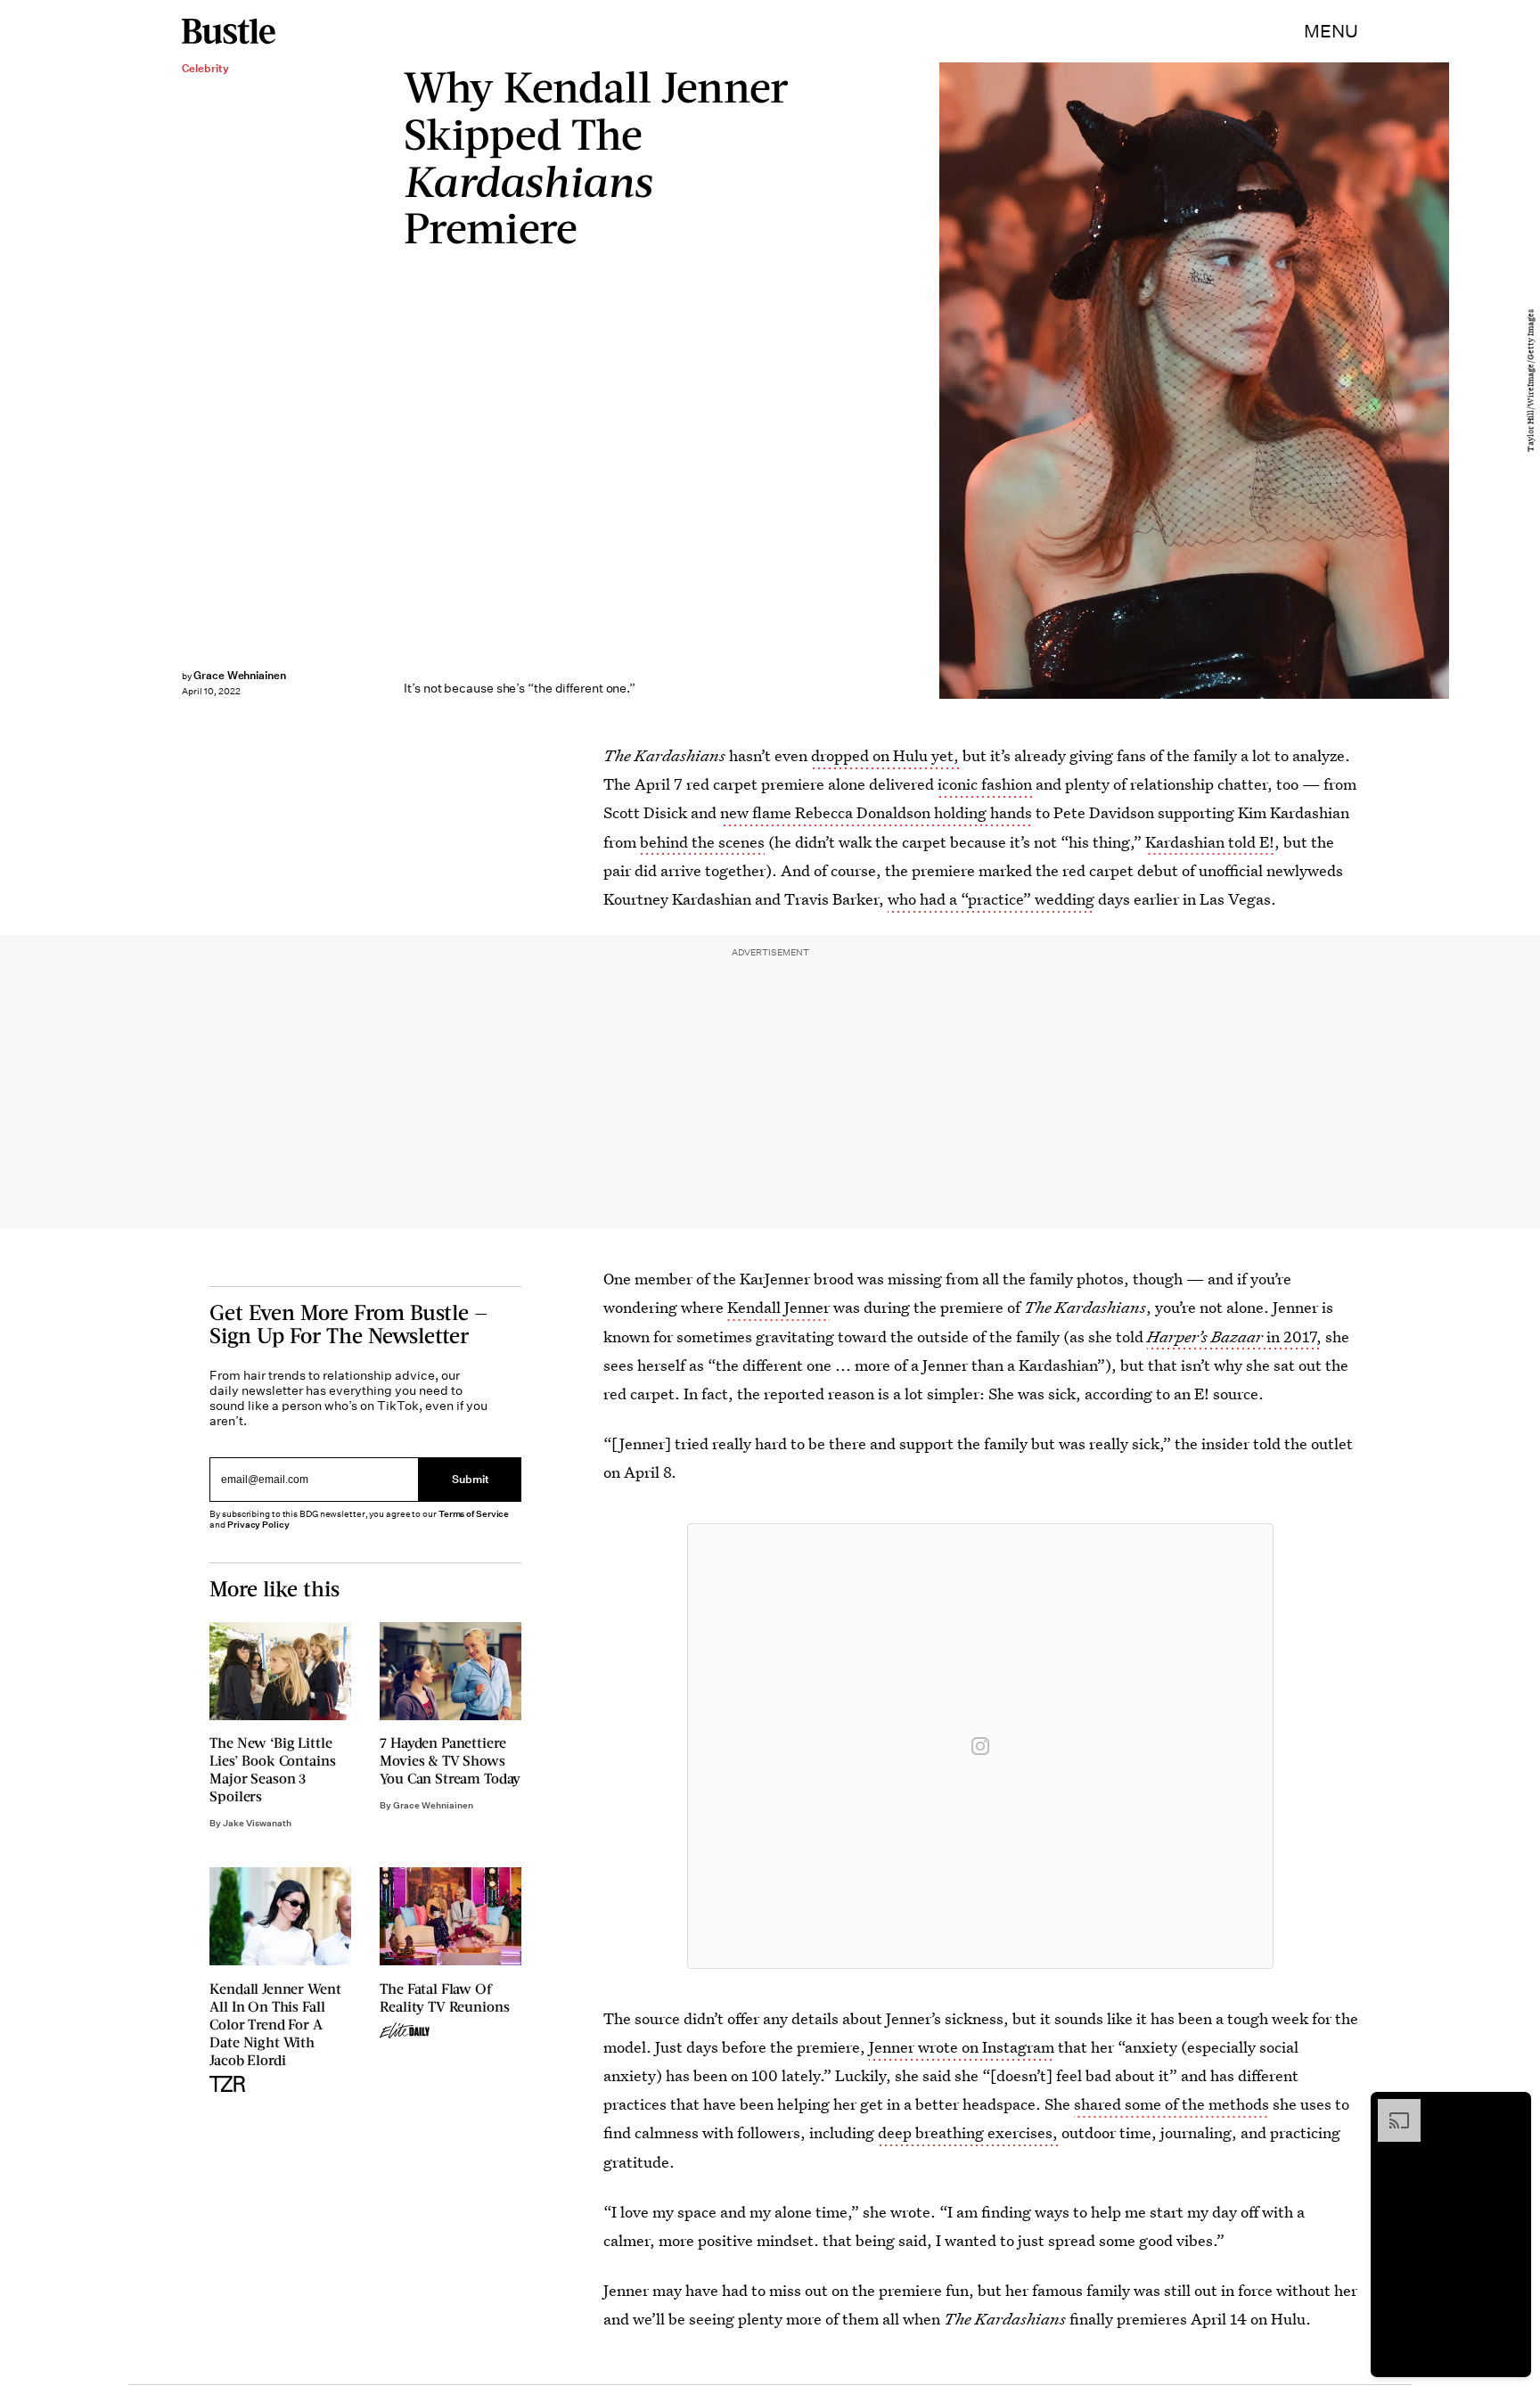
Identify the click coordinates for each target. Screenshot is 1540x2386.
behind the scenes (702, 842)
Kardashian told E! (1210, 842)
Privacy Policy (258, 1525)
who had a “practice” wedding (991, 899)
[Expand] (1390, 2108)
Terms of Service (474, 1514)
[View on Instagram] (980, 1746)
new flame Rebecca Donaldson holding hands (876, 812)
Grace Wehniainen (240, 675)
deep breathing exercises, (968, 2132)
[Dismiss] (1511, 2108)
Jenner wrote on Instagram (962, 2047)
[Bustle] (229, 31)
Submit (471, 1480)
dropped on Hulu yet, (885, 755)
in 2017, (1234, 1336)
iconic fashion (985, 784)
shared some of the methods (1171, 2104)
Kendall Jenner (778, 1307)
